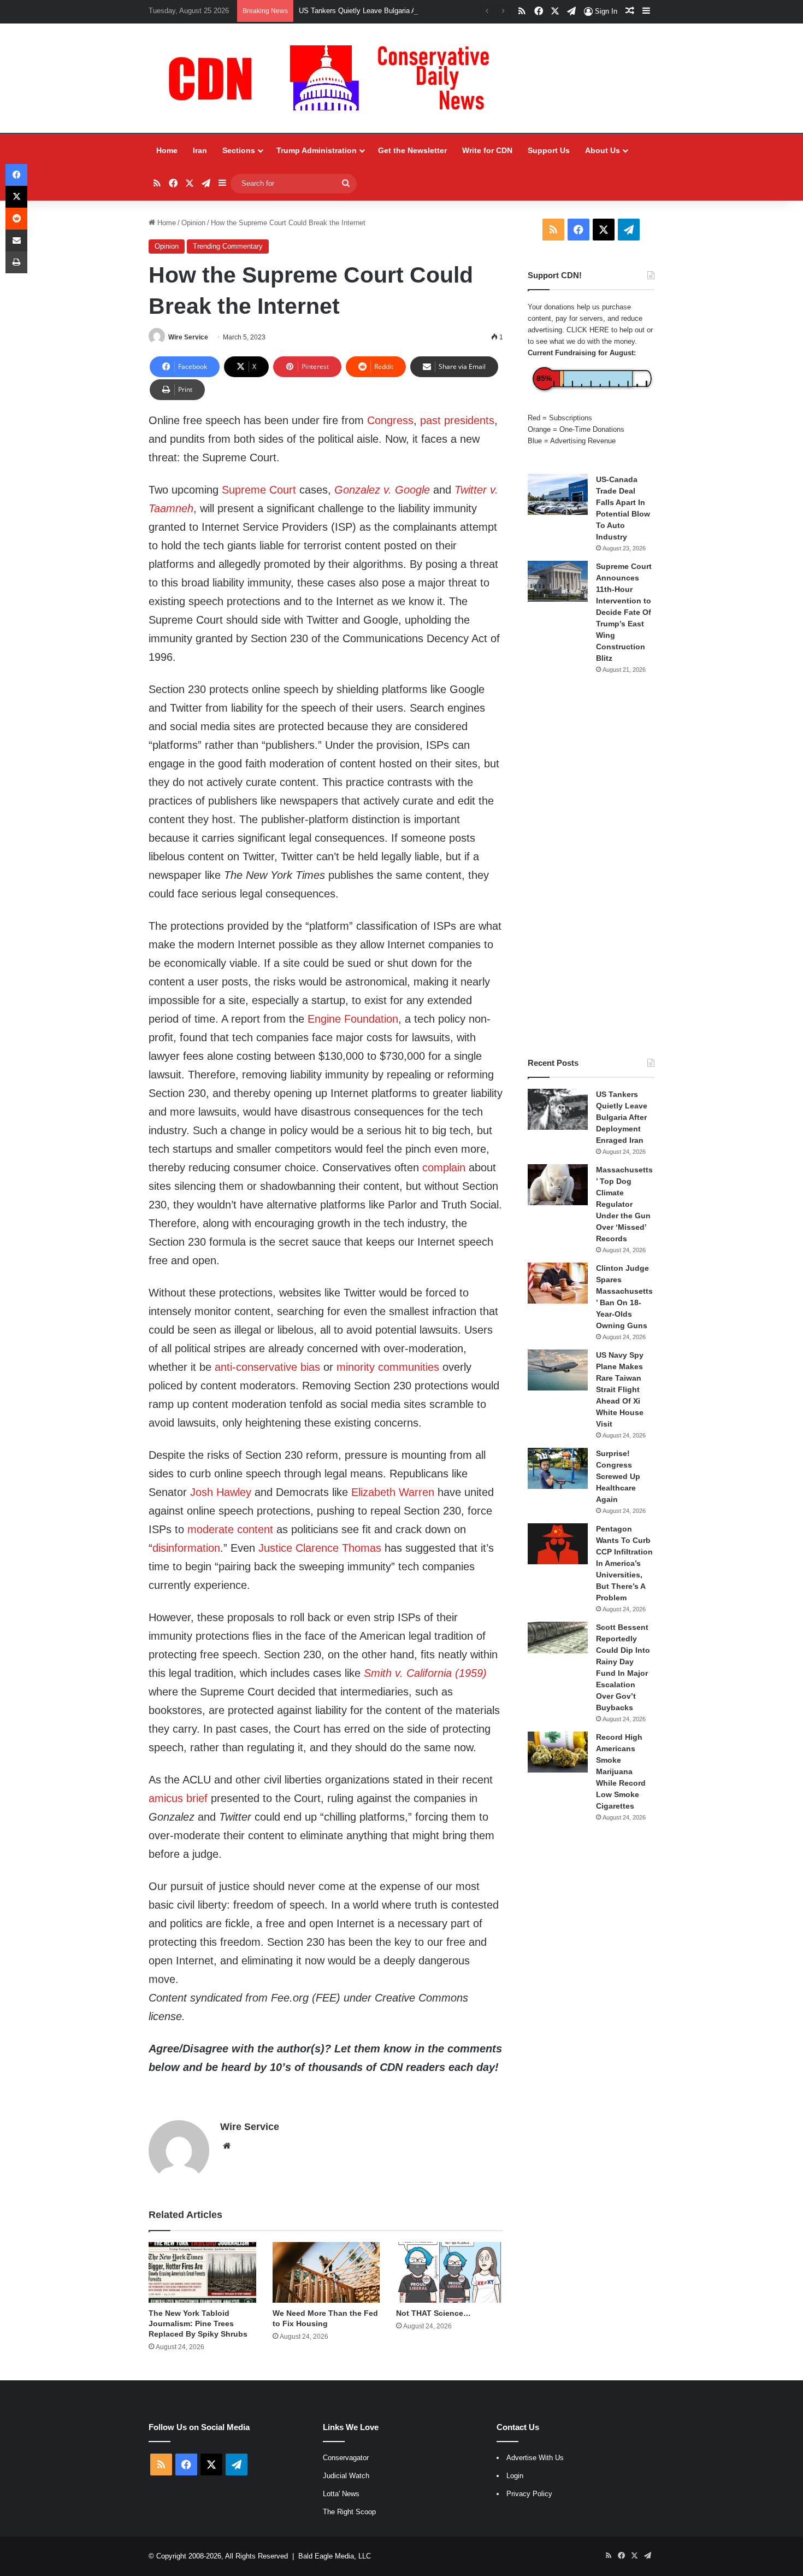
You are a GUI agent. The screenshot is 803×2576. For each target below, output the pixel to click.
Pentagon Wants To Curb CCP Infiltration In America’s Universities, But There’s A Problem (624, 1563)
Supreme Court (259, 490)
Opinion (193, 223)
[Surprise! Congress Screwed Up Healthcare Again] (558, 1468)
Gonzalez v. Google (382, 490)
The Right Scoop (349, 2512)
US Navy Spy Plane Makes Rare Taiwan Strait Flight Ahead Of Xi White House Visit (620, 1389)
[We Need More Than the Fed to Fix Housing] (326, 2272)
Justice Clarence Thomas (320, 1548)
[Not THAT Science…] (450, 2272)
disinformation (186, 1548)
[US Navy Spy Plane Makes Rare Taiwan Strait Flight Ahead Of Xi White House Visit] (558, 1370)
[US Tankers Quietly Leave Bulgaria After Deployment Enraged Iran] (558, 1109)
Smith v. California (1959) (425, 1673)
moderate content (230, 1529)
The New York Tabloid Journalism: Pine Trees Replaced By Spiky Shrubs (198, 2323)
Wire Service (188, 337)
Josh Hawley (221, 1492)
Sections (239, 150)
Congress (390, 420)
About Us (603, 150)
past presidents (457, 420)
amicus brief (178, 1798)
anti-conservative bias (267, 1367)
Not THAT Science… (433, 2313)
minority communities (388, 1367)
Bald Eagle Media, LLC (335, 2556)
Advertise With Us (535, 2458)
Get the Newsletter (412, 150)
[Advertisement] (591, 866)
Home (167, 150)
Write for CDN (487, 150)
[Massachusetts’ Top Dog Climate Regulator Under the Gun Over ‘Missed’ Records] (558, 1185)
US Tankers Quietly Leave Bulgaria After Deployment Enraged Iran (404, 11)
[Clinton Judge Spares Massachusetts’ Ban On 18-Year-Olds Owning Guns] (558, 1283)
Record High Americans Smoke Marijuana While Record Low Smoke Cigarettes (621, 1771)
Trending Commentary (228, 246)
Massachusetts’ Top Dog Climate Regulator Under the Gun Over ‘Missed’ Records (624, 1204)
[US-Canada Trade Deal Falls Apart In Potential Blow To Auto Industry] (558, 494)
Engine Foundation (353, 1019)
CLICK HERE (588, 330)
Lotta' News (341, 2494)
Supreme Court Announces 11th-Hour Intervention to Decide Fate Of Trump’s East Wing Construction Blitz (624, 612)
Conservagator (346, 2458)
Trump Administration (317, 150)
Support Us (549, 150)
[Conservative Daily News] (334, 78)
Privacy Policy (529, 2494)
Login (515, 2476)
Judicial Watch (346, 2476)
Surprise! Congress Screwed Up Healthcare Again (618, 1476)
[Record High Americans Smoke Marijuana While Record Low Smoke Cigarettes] (558, 1752)
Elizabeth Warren (393, 1492)
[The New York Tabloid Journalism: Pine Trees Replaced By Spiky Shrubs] (202, 2272)
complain (444, 1167)
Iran (200, 150)
